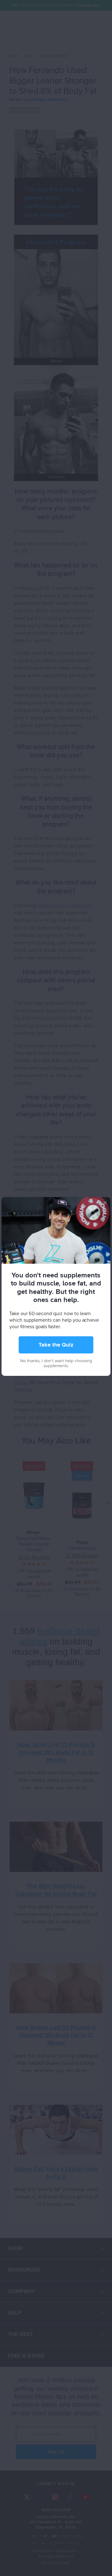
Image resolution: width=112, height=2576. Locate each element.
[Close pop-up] (105, 1202)
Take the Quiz (56, 1345)
